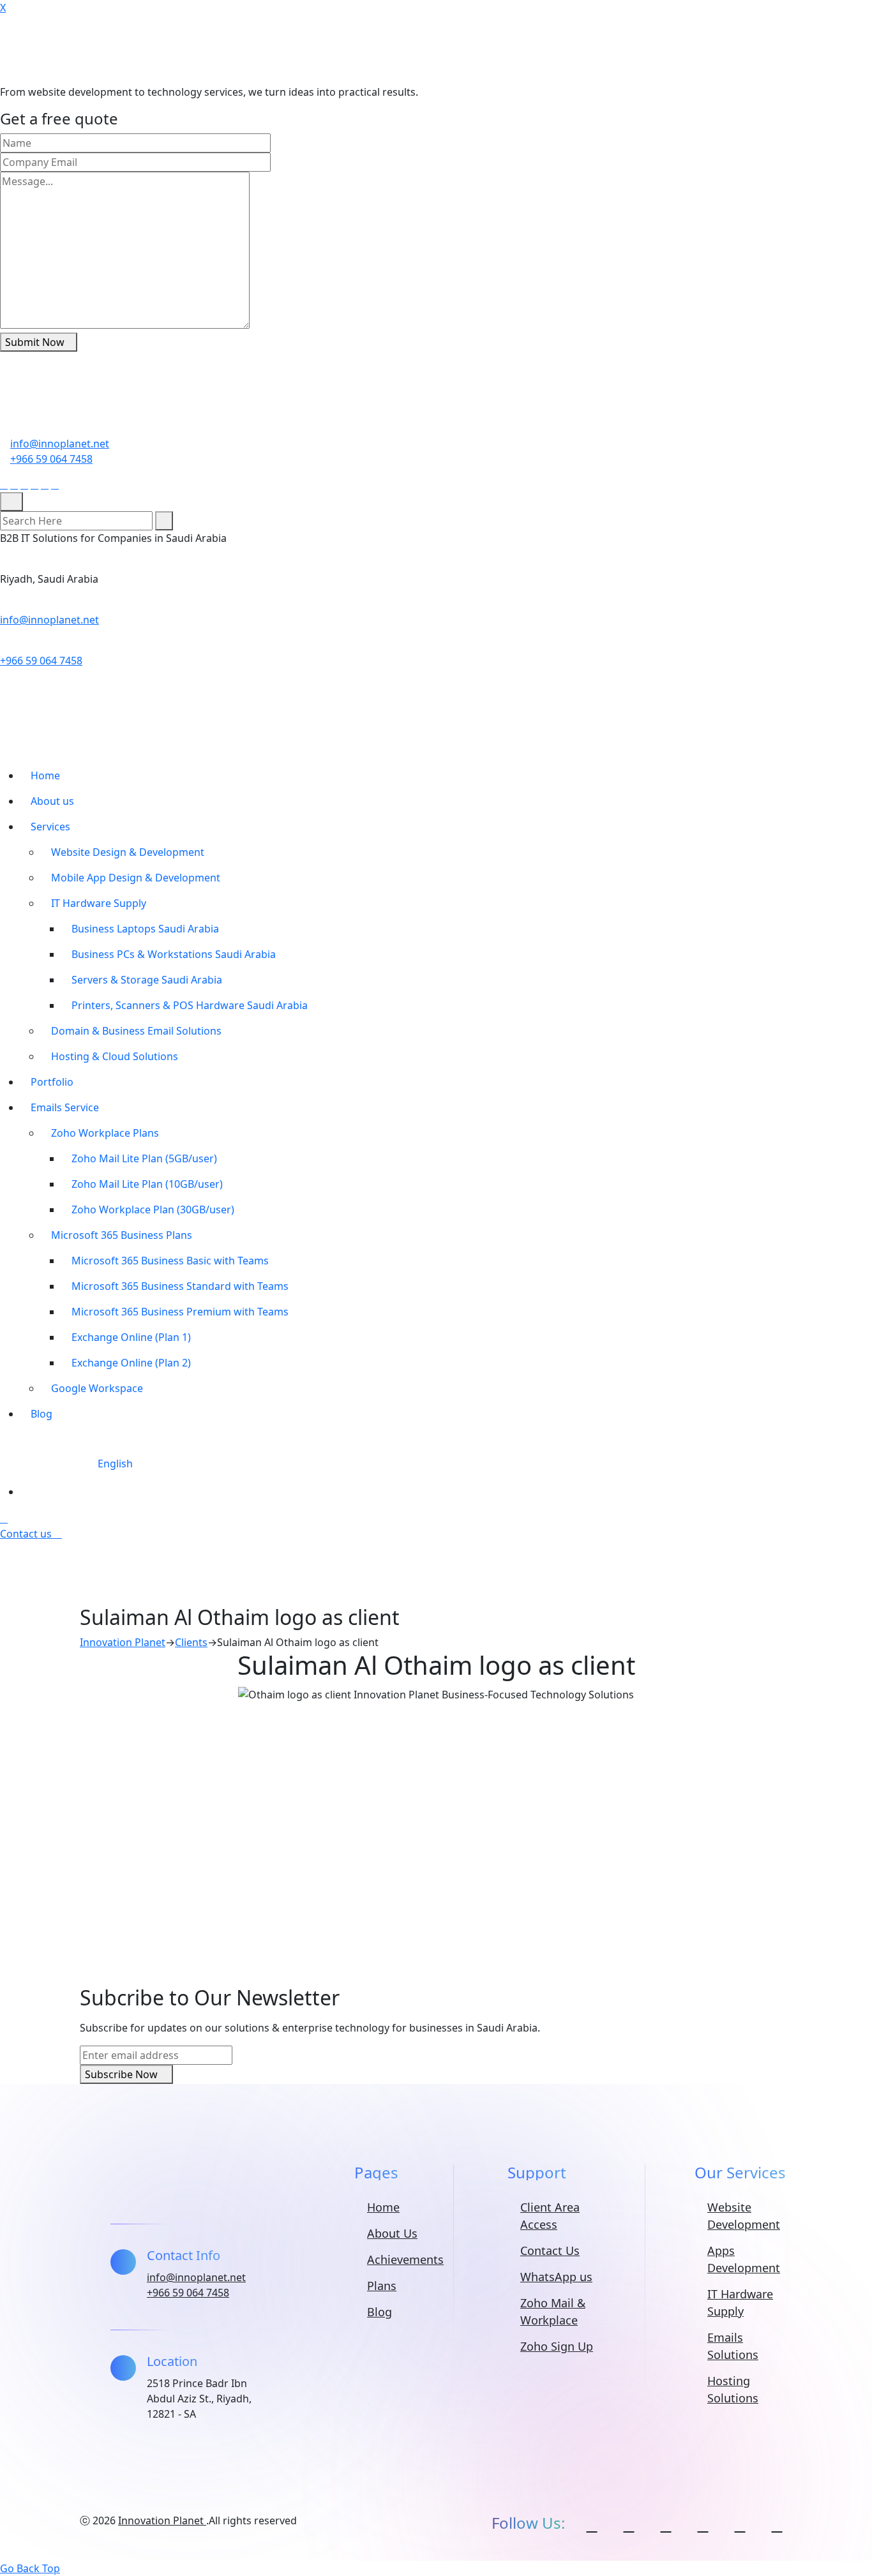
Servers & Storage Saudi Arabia (147, 980)
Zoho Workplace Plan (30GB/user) (153, 1209)
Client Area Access (550, 2216)
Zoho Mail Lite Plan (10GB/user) (147, 1184)
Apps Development (744, 2259)
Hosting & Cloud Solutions (115, 1056)
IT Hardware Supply (99, 903)
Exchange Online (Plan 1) (131, 1337)
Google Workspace (97, 1388)
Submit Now (35, 342)
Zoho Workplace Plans (105, 1133)
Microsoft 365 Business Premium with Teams (180, 1312)
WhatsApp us (556, 2277)
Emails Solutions (733, 2346)
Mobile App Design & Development (136, 878)
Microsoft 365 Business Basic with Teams (170, 1261)
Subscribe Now (123, 2074)
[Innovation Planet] (105, 49)
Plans (382, 2286)
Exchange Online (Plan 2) (131, 1363)
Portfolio (52, 1082)
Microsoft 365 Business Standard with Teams (180, 1286)
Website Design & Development (128, 852)
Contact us (27, 1534)
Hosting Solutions (733, 2389)
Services (50, 827)
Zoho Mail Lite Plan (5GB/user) (144, 1158)
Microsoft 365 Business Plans (122, 1235)
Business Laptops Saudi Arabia (145, 929)
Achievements (405, 2259)
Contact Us (550, 2250)
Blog (41, 1414)
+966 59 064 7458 (51, 459)
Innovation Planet (162, 2520)
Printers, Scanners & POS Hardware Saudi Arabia (190, 1005)
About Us (392, 2233)
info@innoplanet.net (60, 444)
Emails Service (65, 1107)
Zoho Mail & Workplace (553, 2311)
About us (52, 801)
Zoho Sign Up (557, 2346)
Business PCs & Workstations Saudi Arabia (174, 954)
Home (45, 775)
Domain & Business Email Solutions (136, 1031)
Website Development (744, 2216)
